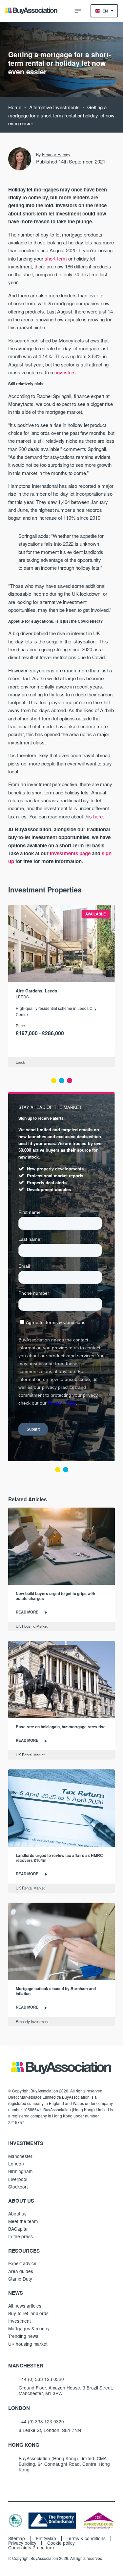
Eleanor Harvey (56, 155)
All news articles (25, 2306)
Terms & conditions (86, 2538)
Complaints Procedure (31, 2548)
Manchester (20, 2156)
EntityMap (46, 2538)
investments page (70, 853)
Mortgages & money (29, 2328)
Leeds (22, 997)
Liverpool (18, 2179)
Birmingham (20, 2171)
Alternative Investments (54, 107)
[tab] (54, 1081)
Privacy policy (22, 2543)
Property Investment (32, 2021)
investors (66, 372)
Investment (20, 2321)
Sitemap (17, 2538)
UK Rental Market (30, 1755)
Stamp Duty (20, 2279)
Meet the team (23, 2221)
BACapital (18, 2229)
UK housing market (28, 2344)
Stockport (18, 2187)
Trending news (23, 2336)
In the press (20, 2236)
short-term (56, 258)
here (98, 816)
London (16, 2163)
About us (17, 2213)
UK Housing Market (32, 1626)
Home (15, 107)
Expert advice (22, 2263)
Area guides (21, 2271)
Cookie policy (61, 2543)
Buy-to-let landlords (28, 2313)
